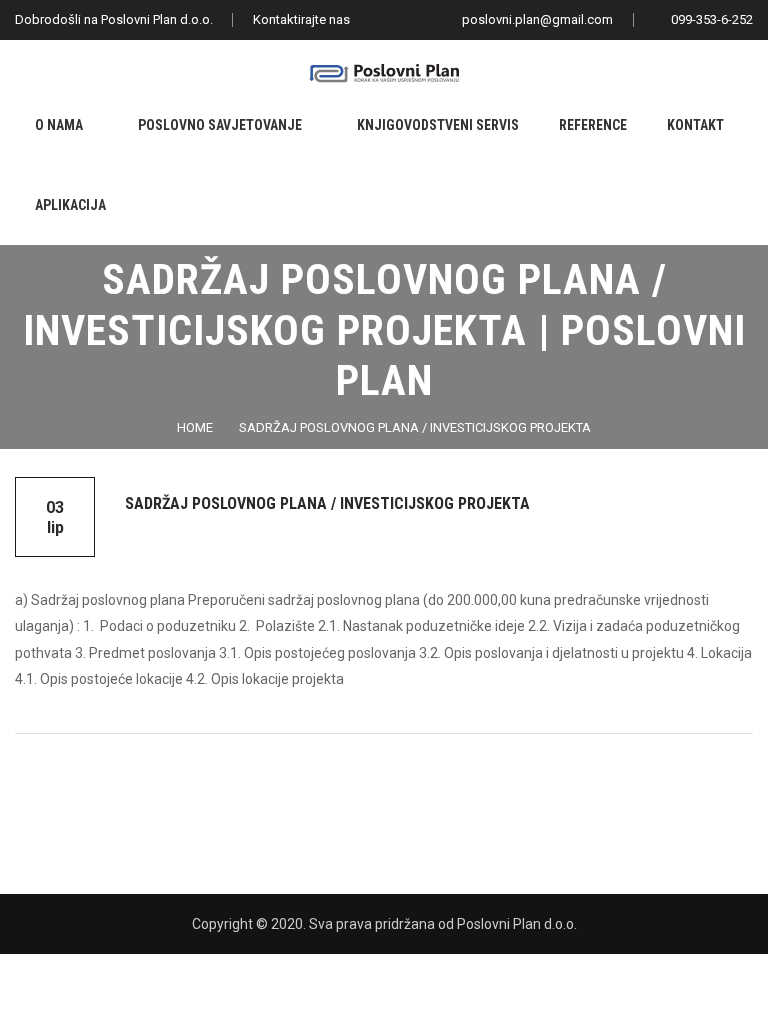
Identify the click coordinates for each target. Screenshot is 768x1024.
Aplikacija (70, 205)
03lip (55, 517)
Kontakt (695, 125)
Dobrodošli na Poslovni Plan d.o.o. (114, 19)
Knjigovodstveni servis (438, 125)
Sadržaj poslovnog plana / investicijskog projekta (415, 427)
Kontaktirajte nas (301, 19)
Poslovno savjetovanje (220, 125)
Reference (593, 125)
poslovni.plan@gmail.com (536, 19)
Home (195, 427)
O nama (59, 125)
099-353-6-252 (710, 19)
